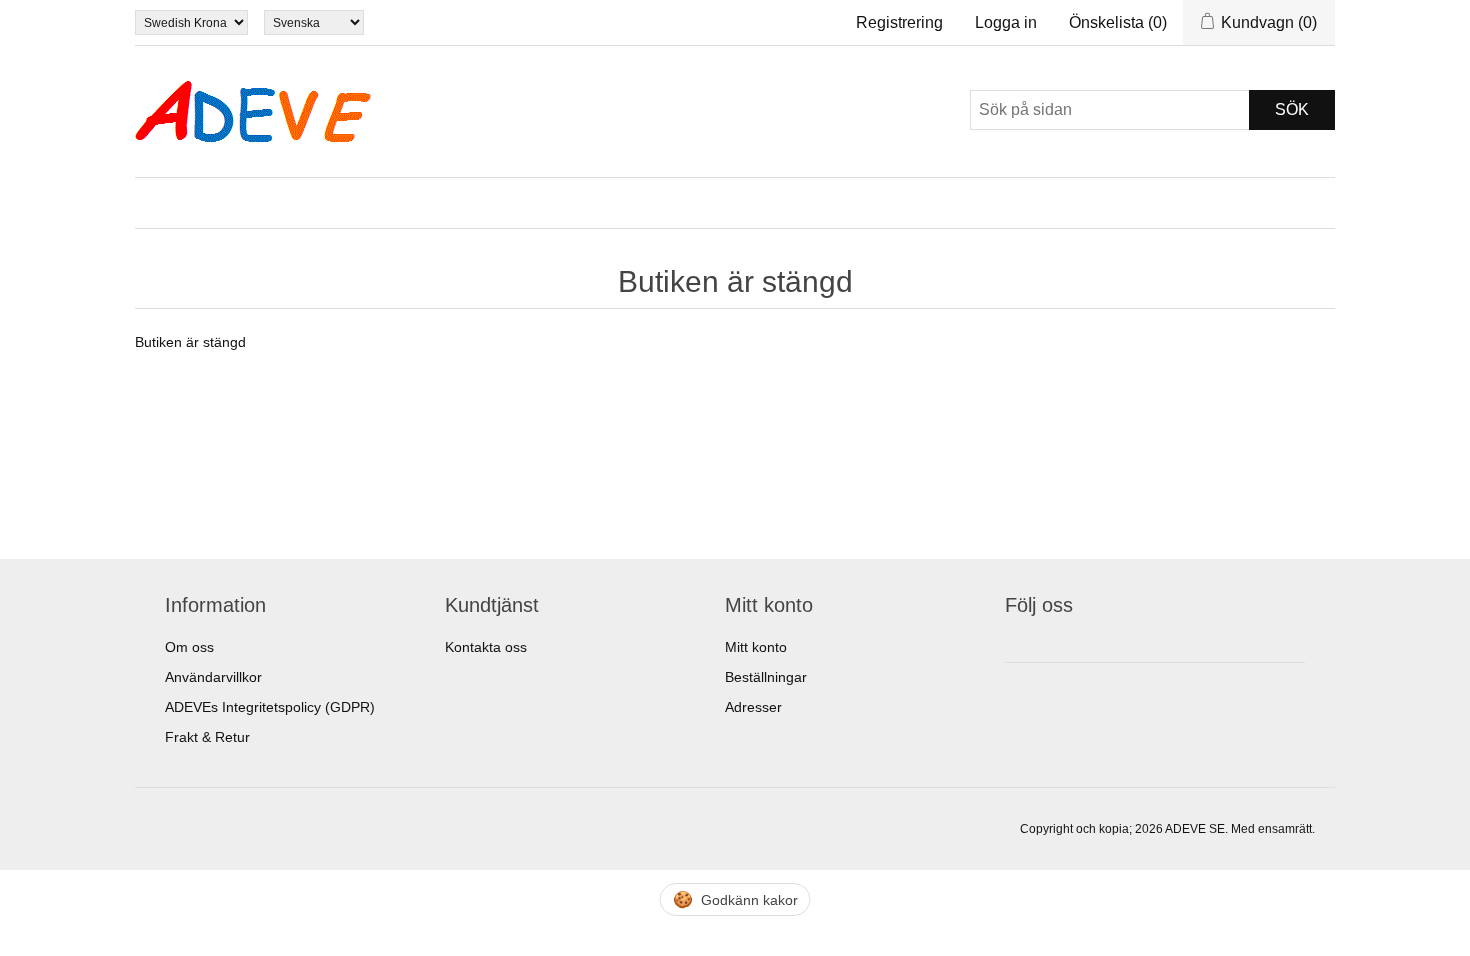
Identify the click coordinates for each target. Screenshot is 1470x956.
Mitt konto (756, 647)
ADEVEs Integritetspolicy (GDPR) (270, 707)
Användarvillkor (213, 677)
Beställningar (766, 677)
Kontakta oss (486, 647)
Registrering (899, 22)
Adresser (753, 707)
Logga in (1006, 22)
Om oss (189, 647)
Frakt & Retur (207, 737)
